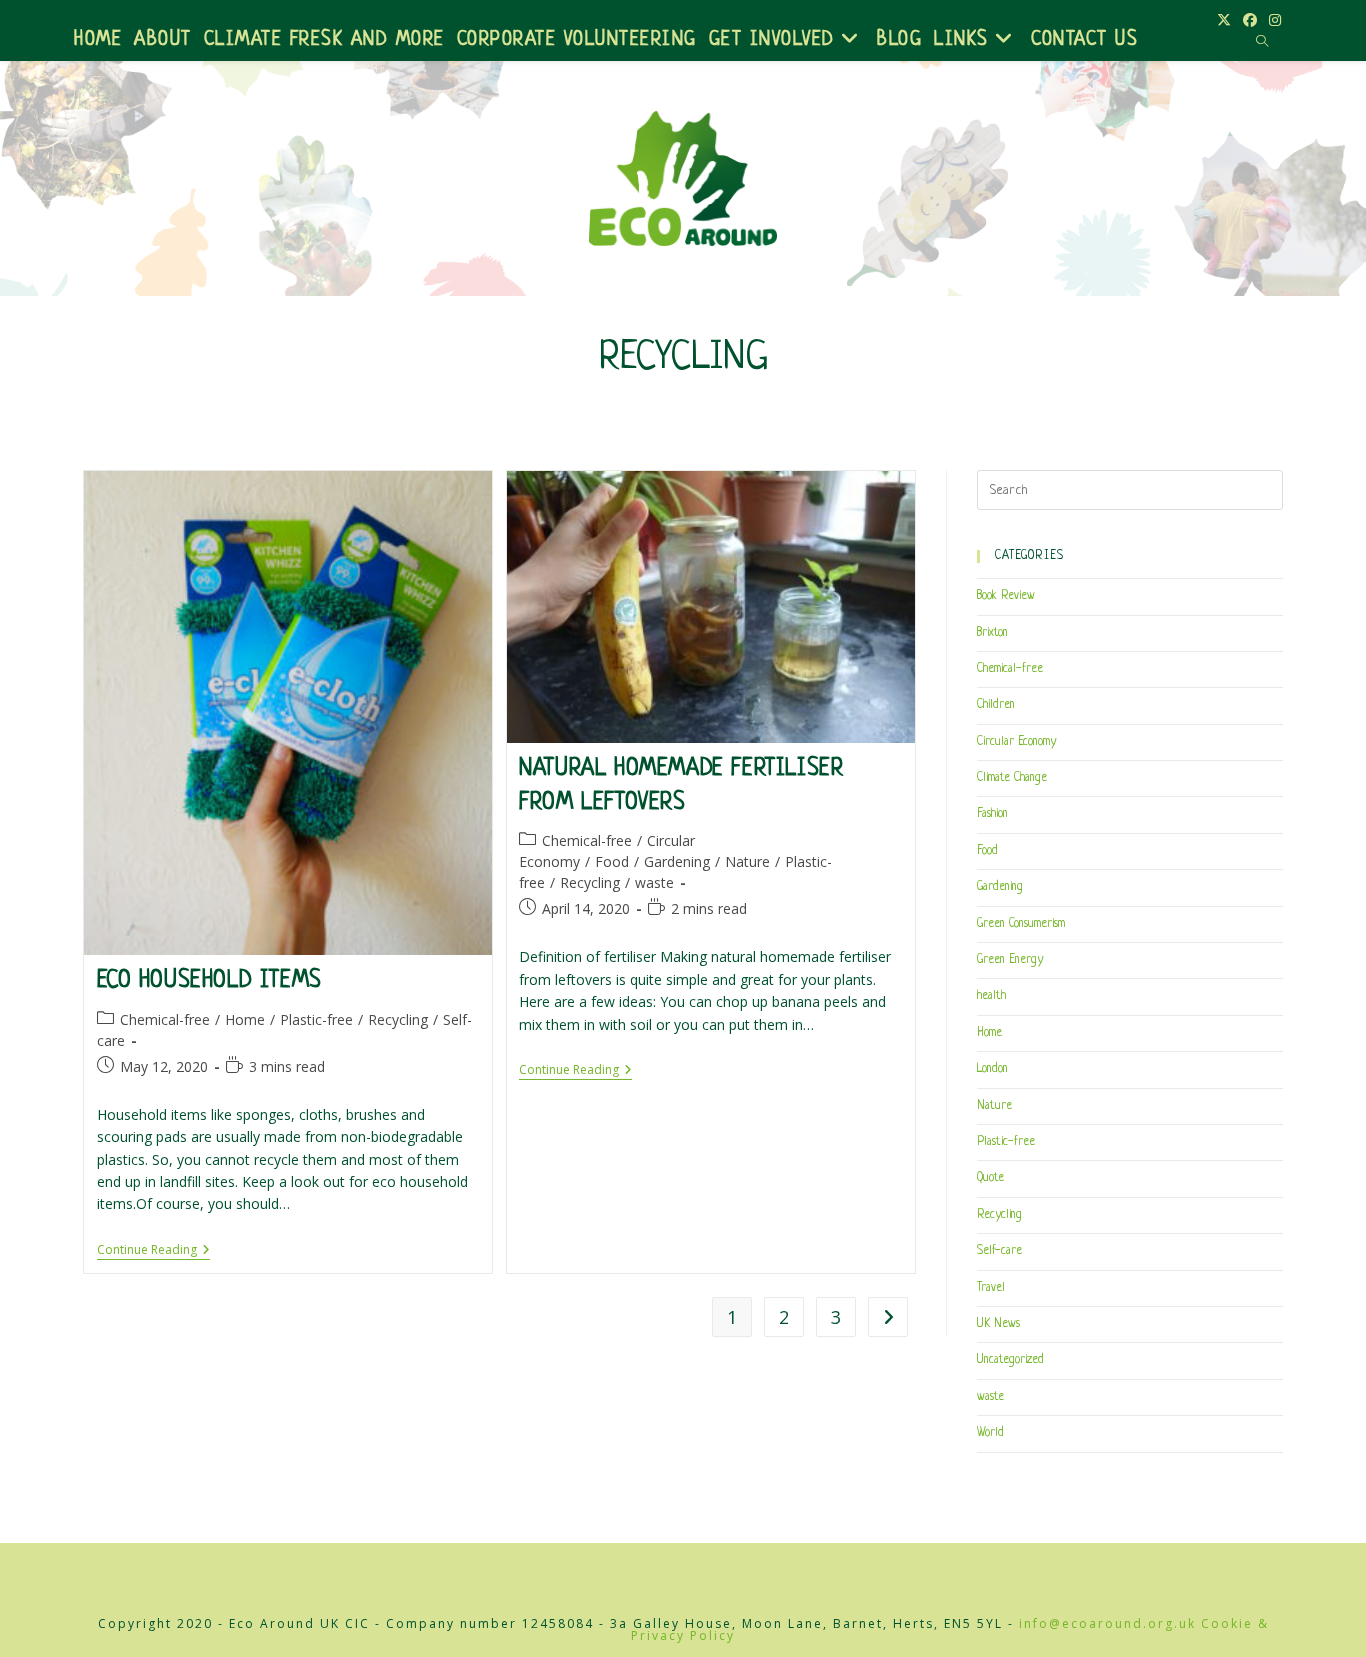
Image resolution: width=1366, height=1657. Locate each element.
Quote (990, 1178)
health (991, 996)
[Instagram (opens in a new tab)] (1272, 20)
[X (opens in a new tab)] (1224, 20)
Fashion (992, 814)
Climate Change (1012, 778)
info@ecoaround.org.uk (1107, 1623)
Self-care (999, 1251)
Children (996, 705)
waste (654, 882)
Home (245, 1019)
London (992, 1069)
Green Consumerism (1021, 924)
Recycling (398, 1019)
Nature (747, 861)
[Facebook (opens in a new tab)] (1250, 20)
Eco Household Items (209, 981)
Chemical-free (165, 1019)
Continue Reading (153, 1251)
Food (612, 861)
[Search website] (1262, 42)
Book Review (1006, 596)
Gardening (677, 861)
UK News (998, 1324)
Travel (991, 1288)
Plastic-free (316, 1019)
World (990, 1433)
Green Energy (1010, 960)
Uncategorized (1010, 1360)
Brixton (992, 633)
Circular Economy (1016, 742)
